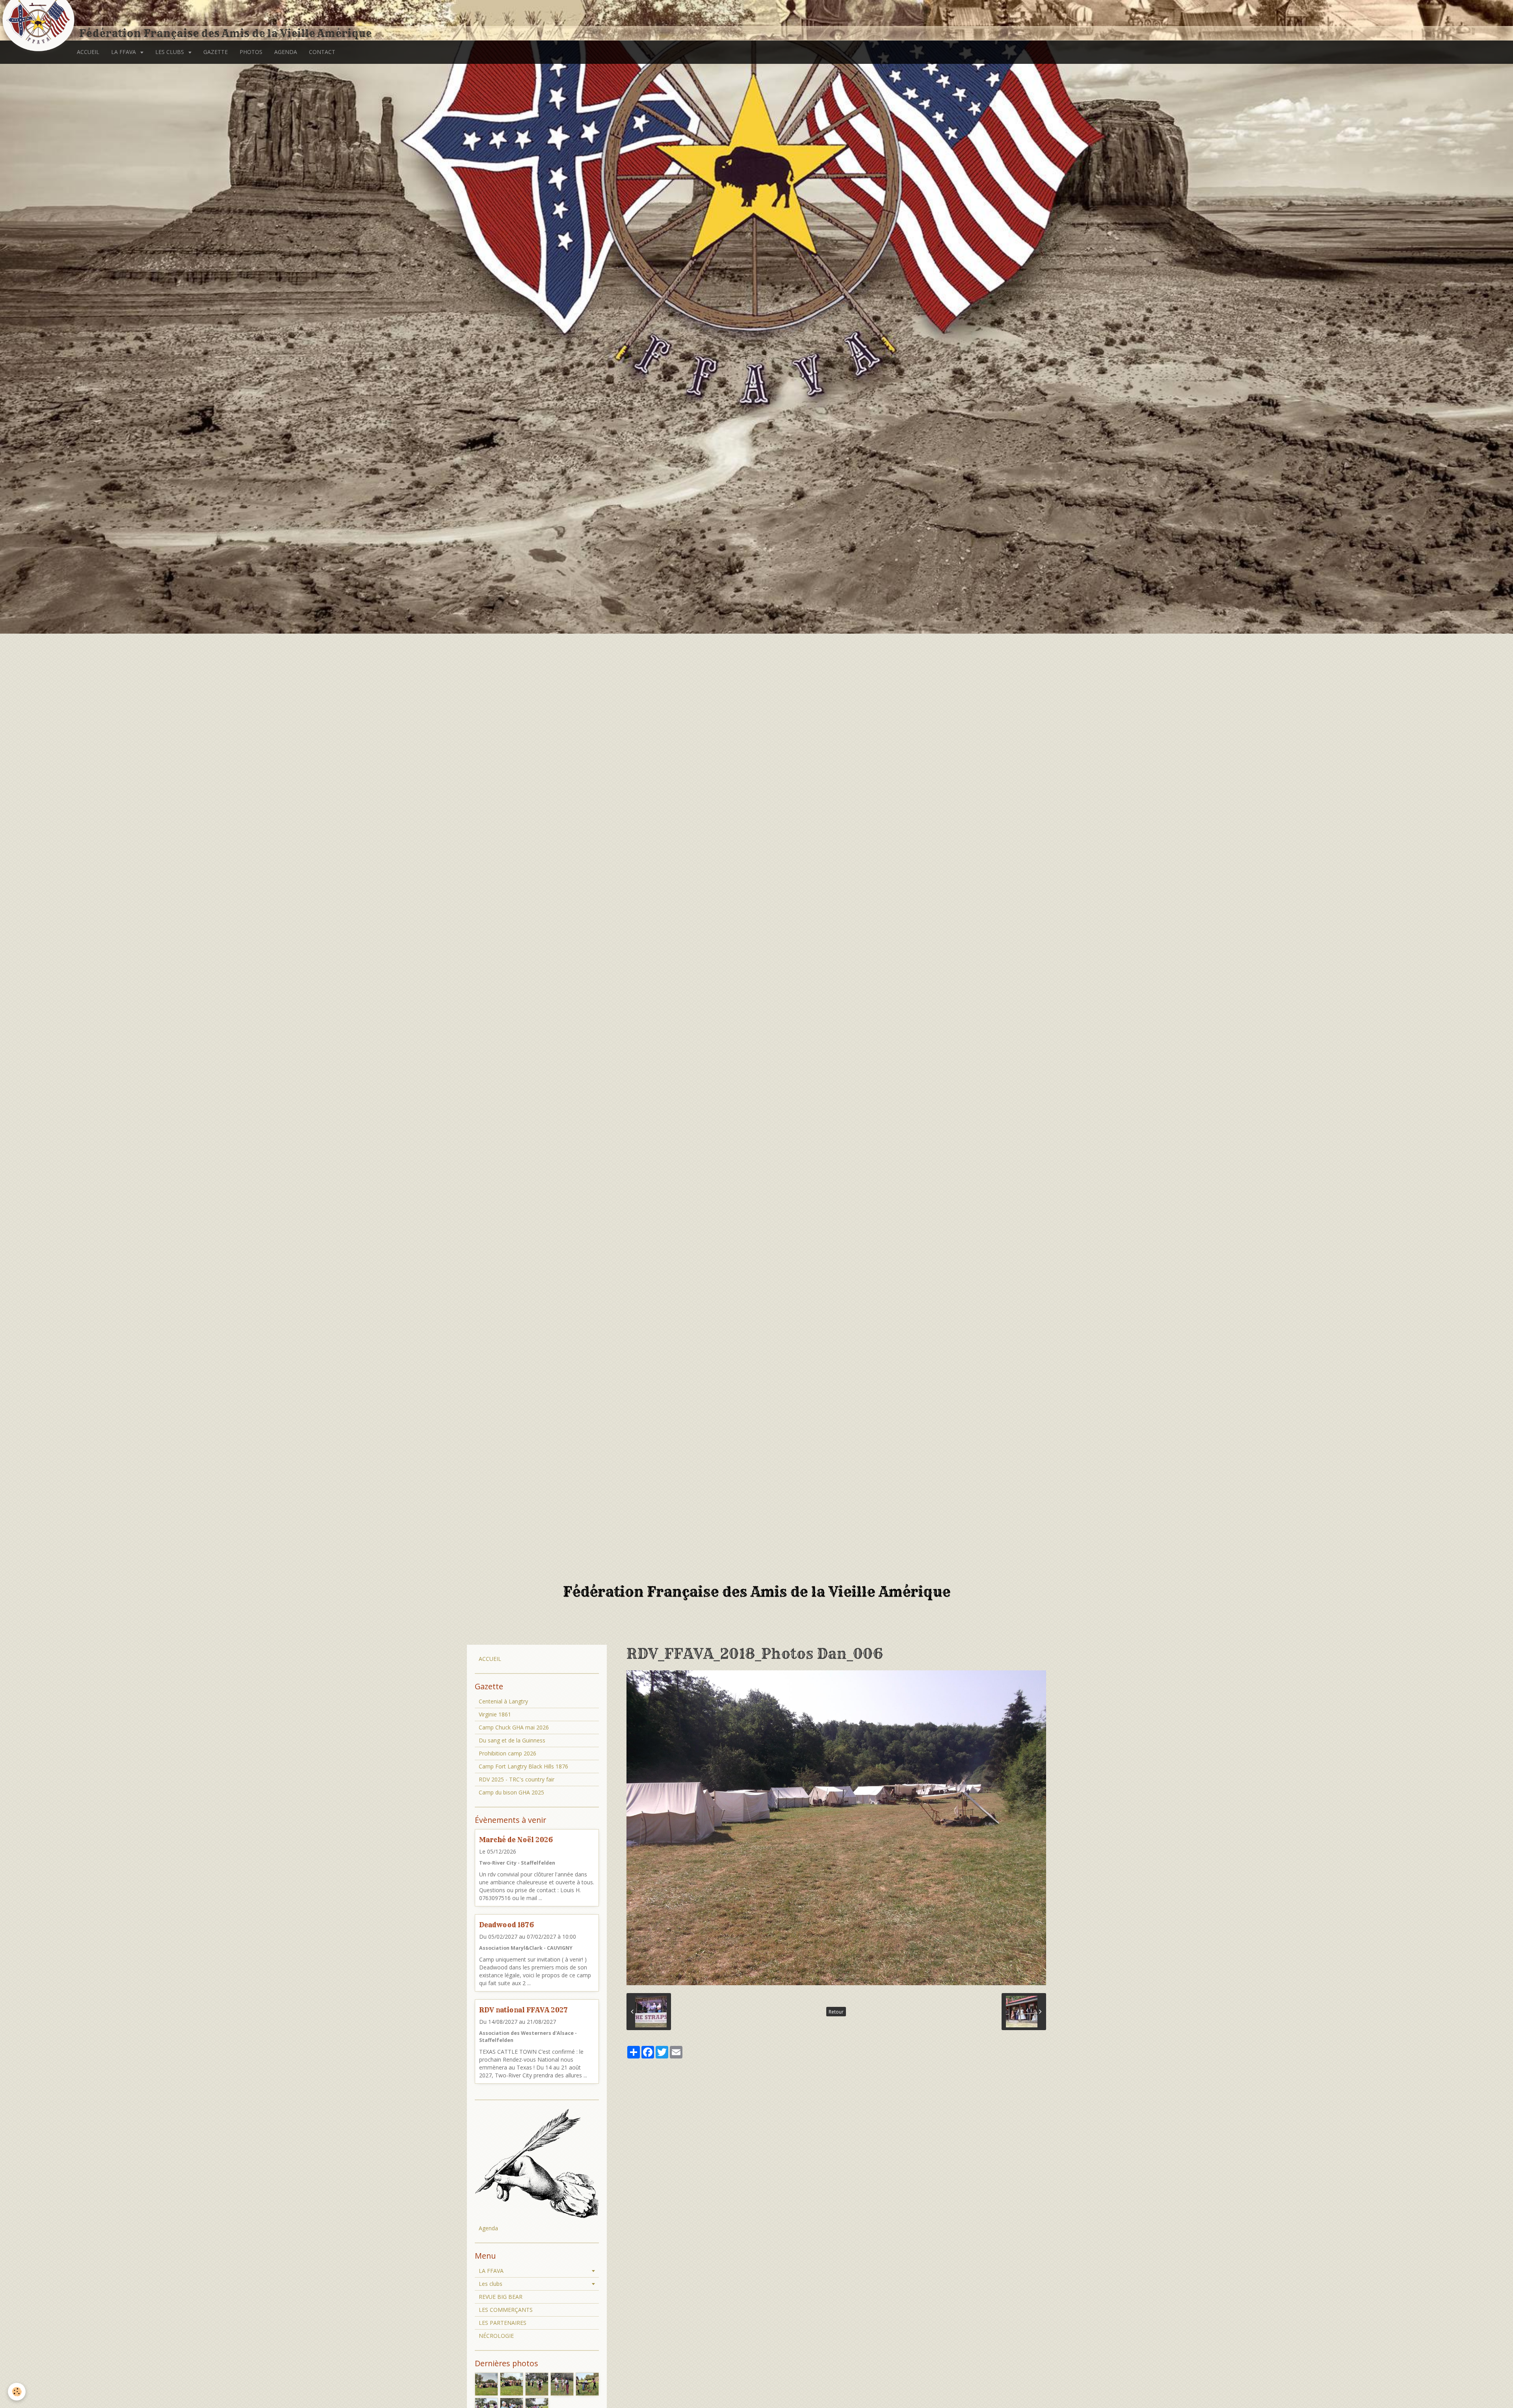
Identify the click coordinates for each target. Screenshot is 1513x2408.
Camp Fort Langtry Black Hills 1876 (523, 1766)
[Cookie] (17, 2392)
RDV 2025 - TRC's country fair (517, 1779)
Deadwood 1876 (507, 1925)
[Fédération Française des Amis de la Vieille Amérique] (39, 21)
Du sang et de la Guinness (512, 1740)
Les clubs (491, 2284)
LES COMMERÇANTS (506, 2310)
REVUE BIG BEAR (501, 2297)
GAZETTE (216, 52)
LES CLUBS (170, 52)
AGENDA (286, 52)
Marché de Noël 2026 (516, 1840)
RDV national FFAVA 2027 (523, 2010)
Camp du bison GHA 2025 (511, 1792)
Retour (836, 2012)
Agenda (488, 2228)
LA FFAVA (124, 52)
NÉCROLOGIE (496, 2336)
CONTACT (322, 52)
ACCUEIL (88, 52)
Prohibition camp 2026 (507, 1753)
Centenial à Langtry (503, 1701)
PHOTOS (251, 52)
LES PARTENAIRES (503, 2323)
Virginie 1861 (495, 1714)
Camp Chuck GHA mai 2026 (514, 1727)
